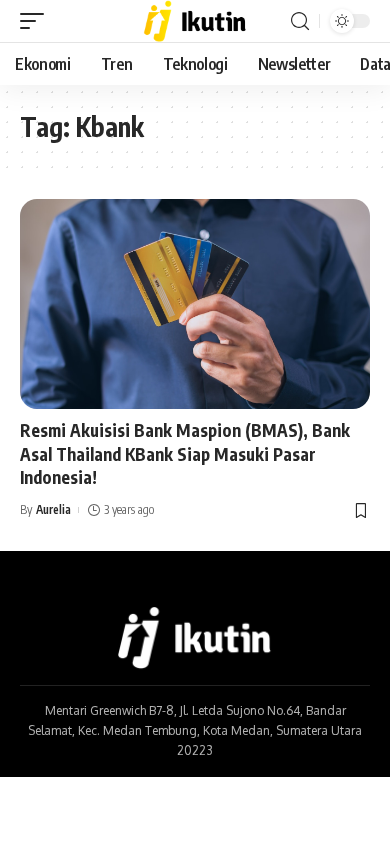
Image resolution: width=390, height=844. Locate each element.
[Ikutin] (195, 21)
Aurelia (53, 509)
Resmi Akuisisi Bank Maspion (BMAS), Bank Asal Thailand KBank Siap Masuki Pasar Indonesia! (185, 454)
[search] (300, 21)
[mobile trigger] (37, 21)
